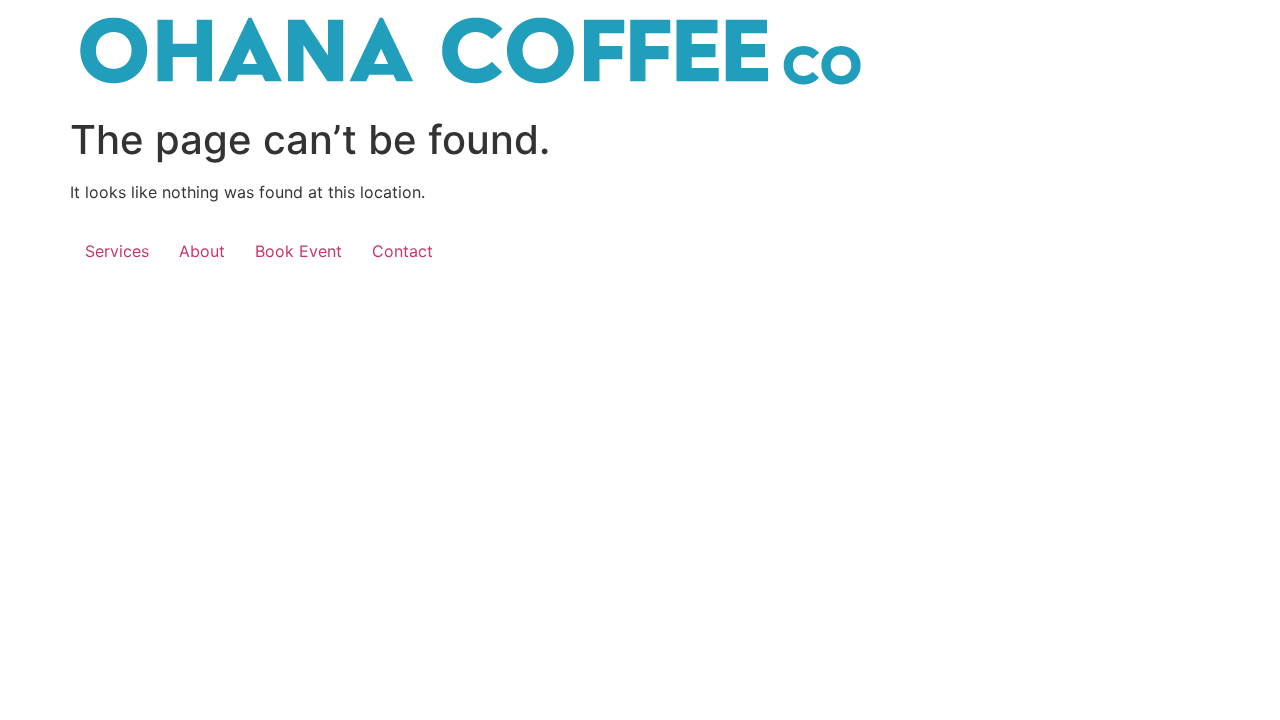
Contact (402, 251)
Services (117, 251)
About (202, 251)
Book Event (298, 251)
